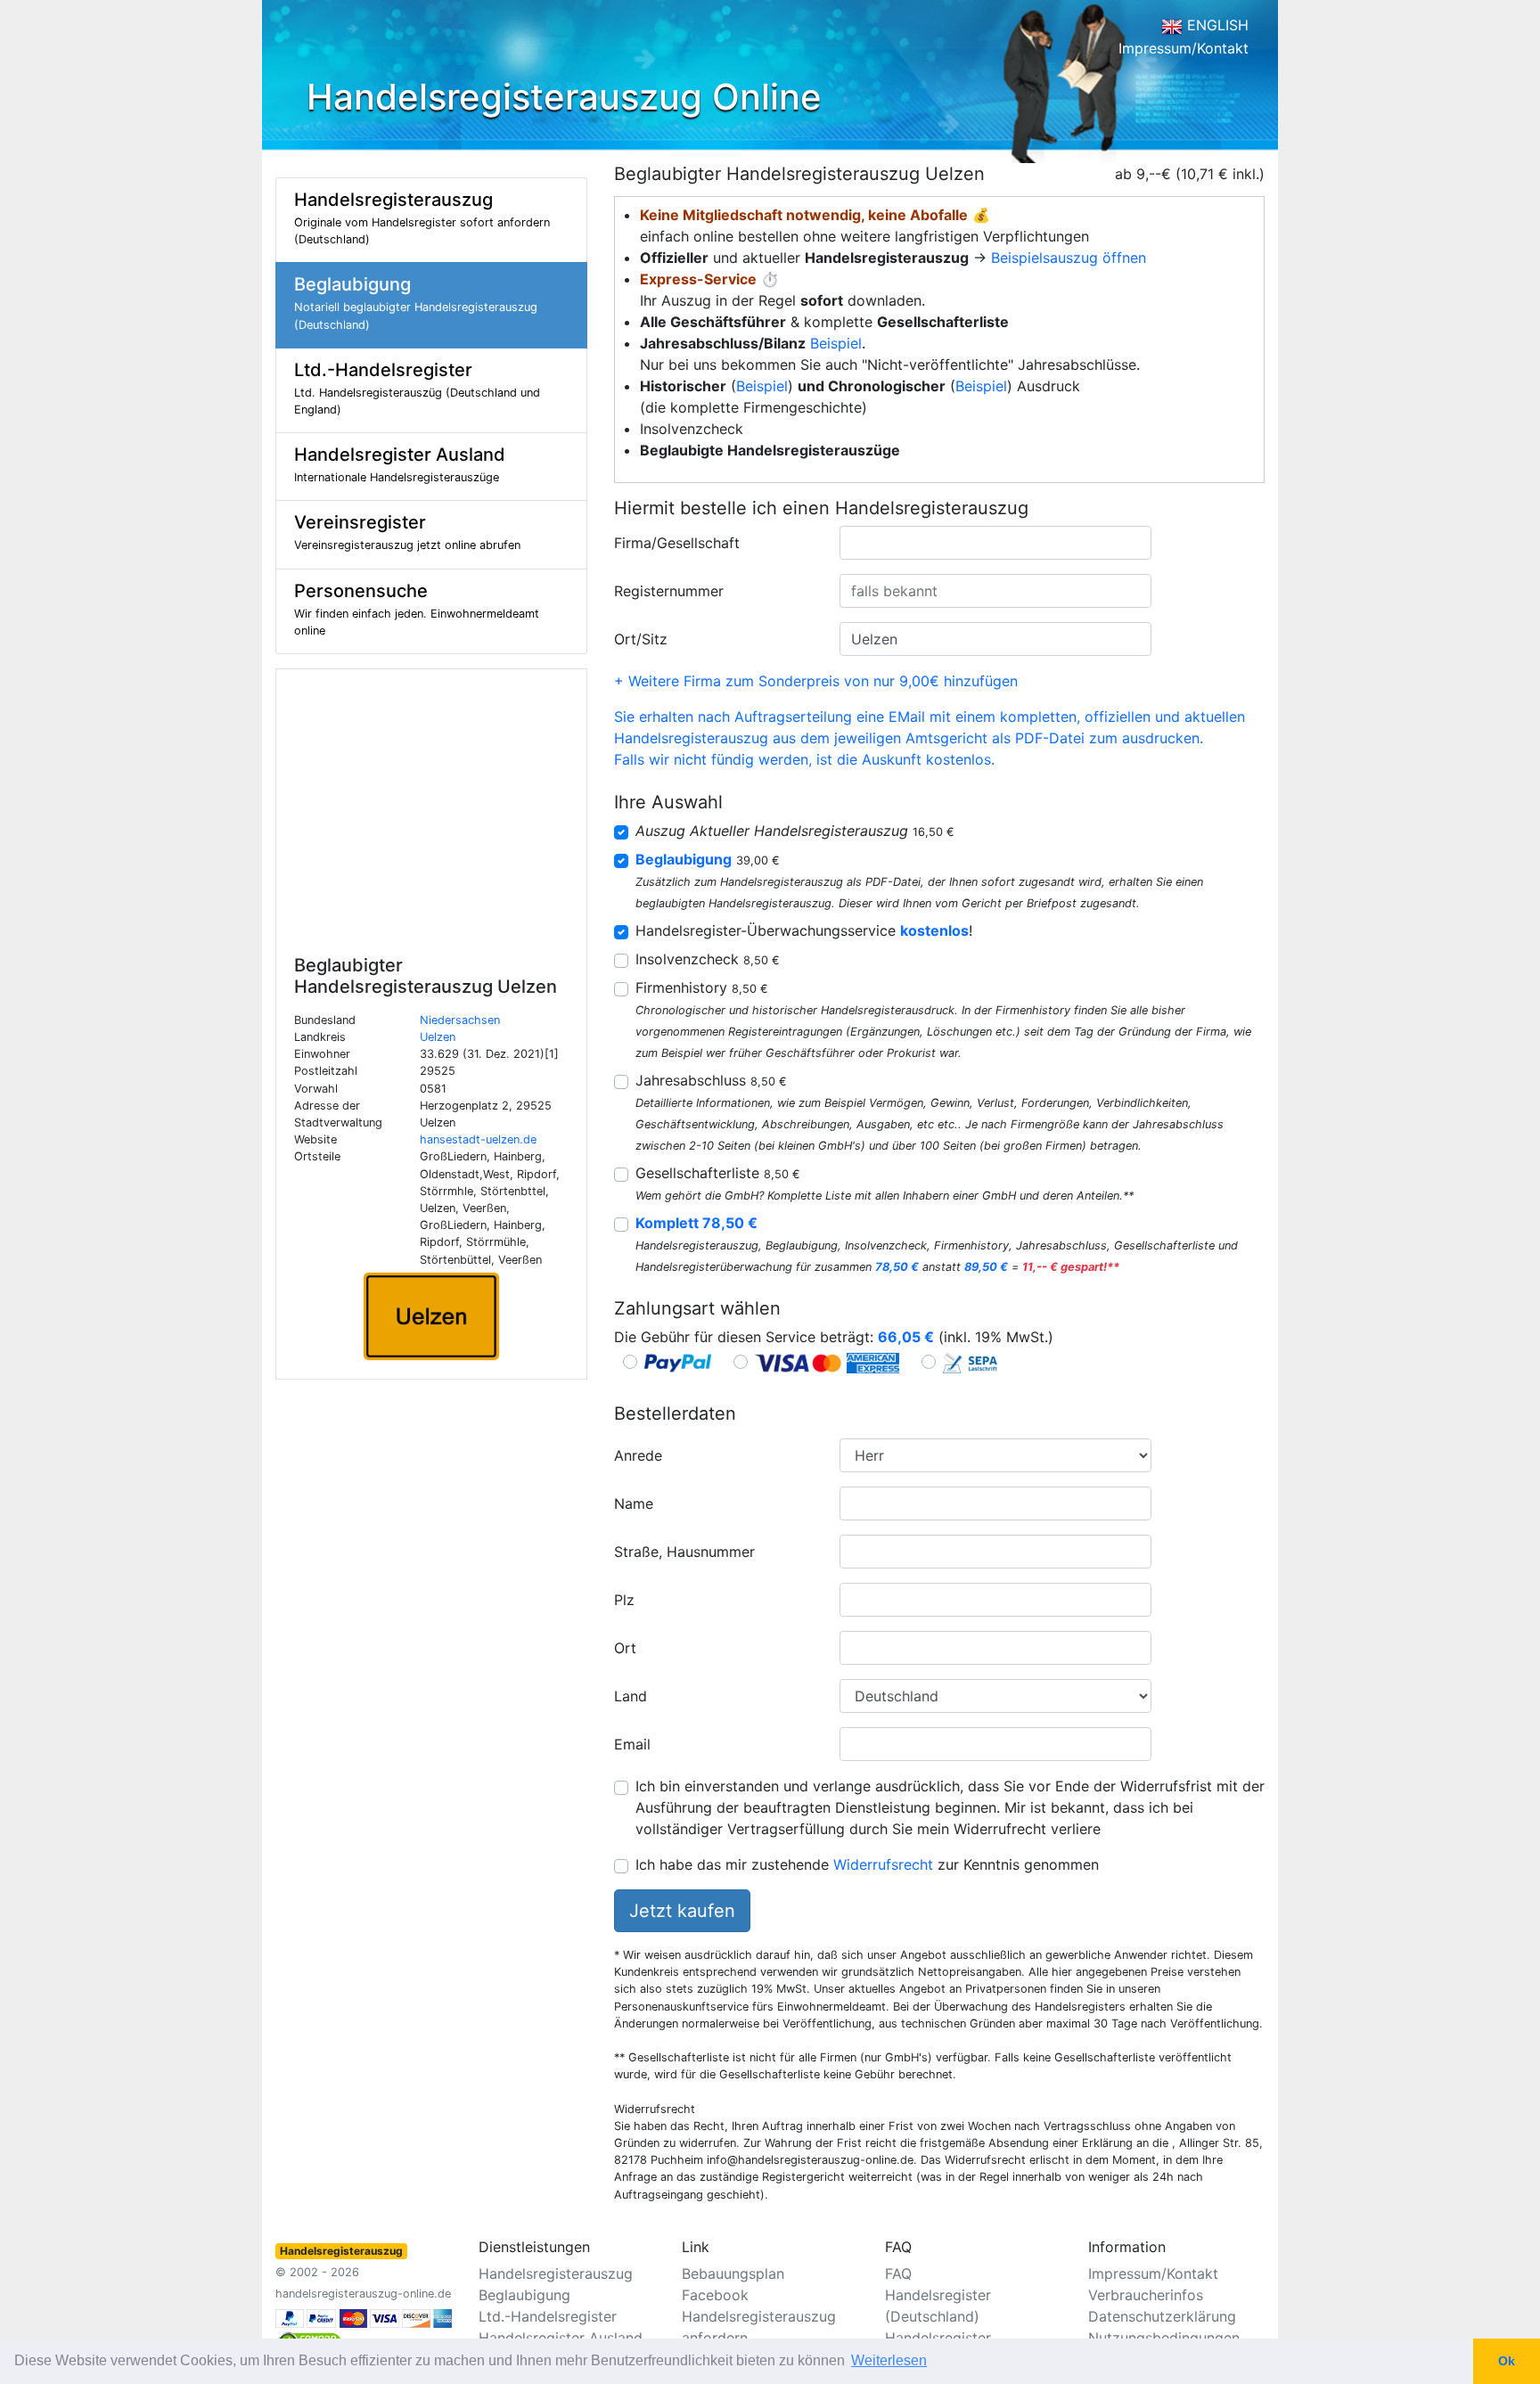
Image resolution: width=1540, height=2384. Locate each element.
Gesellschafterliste (718, 1173)
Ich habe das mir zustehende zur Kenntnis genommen (867, 1864)
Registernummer (669, 591)
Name (634, 1503)
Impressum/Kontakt (1184, 48)
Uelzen (438, 1037)
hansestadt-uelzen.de (478, 1139)
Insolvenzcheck (708, 959)
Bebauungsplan (733, 2273)
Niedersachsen (460, 1020)
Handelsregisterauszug (556, 2273)
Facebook (715, 2295)
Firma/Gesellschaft (677, 543)
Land (631, 1696)
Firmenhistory (702, 987)
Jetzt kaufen (682, 1911)
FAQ (898, 2273)
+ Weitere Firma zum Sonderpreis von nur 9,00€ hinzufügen (816, 681)
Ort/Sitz (641, 639)
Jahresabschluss (711, 1080)
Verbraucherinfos (1146, 2295)
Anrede (638, 1455)
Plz (624, 1600)
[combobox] (995, 543)
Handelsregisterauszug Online (564, 97)
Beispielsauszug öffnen (1069, 258)
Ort (625, 1648)
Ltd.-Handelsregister (548, 2316)
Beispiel (836, 343)
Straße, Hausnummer (684, 1552)
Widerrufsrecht (883, 1864)
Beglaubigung (524, 2295)
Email (632, 1744)
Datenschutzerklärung (1162, 2316)
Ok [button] (1507, 2361)
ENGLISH (1216, 25)
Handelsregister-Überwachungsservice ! (804, 930)
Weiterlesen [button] (889, 2360)
